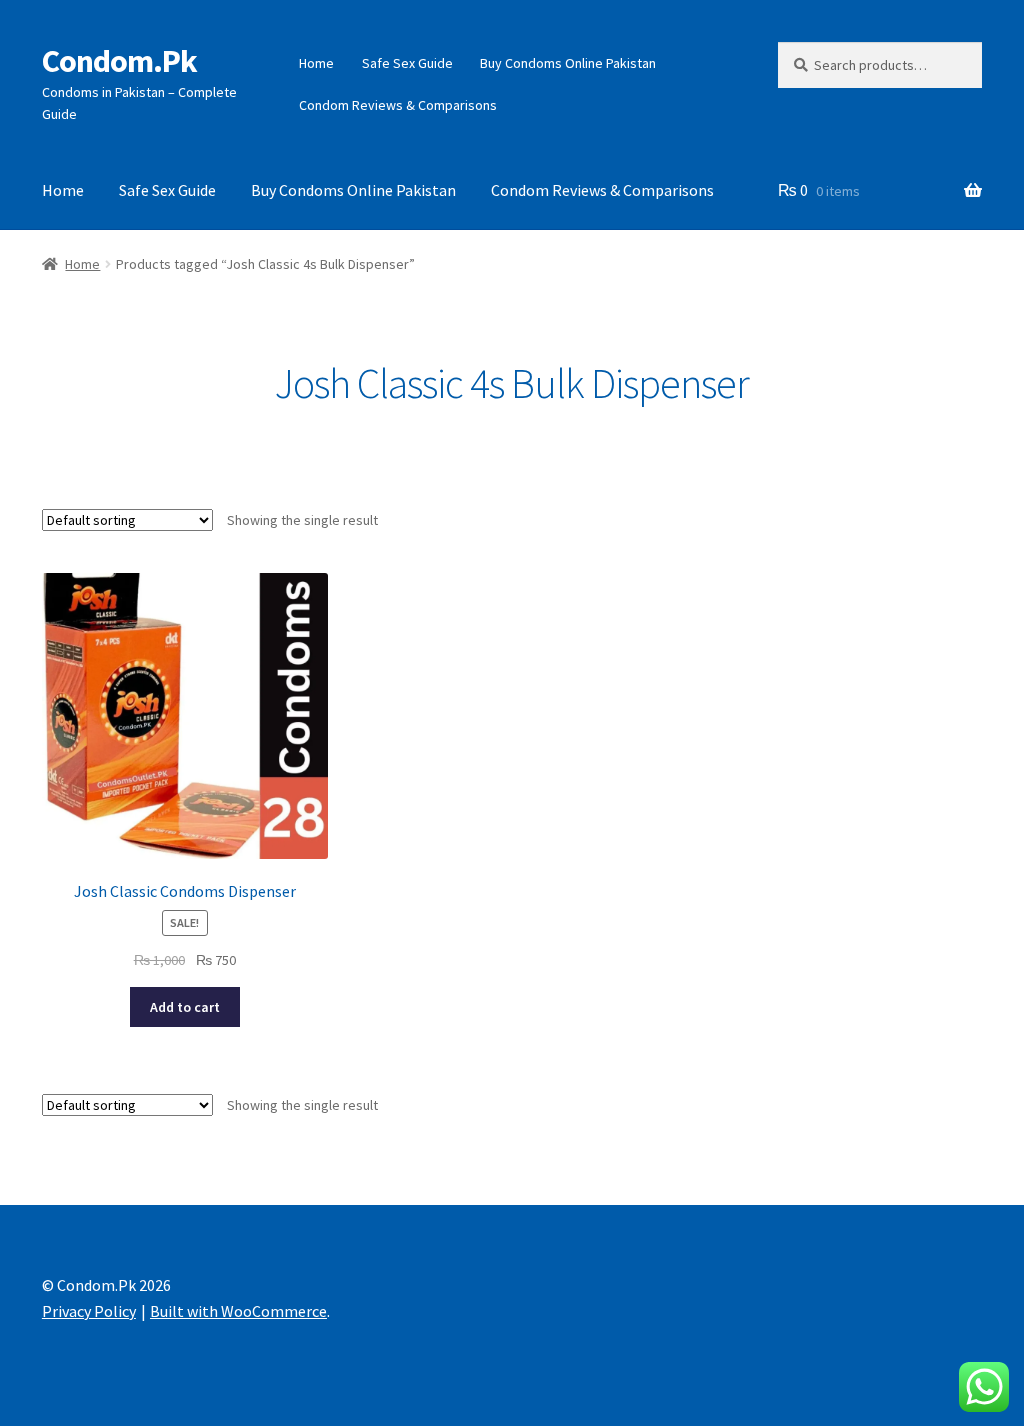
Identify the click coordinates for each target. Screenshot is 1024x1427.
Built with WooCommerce (238, 1311)
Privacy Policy (89, 1311)
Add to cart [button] (185, 1007)
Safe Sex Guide (407, 63)
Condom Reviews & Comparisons (398, 105)
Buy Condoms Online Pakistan (568, 63)
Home (316, 63)
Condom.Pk (119, 61)
